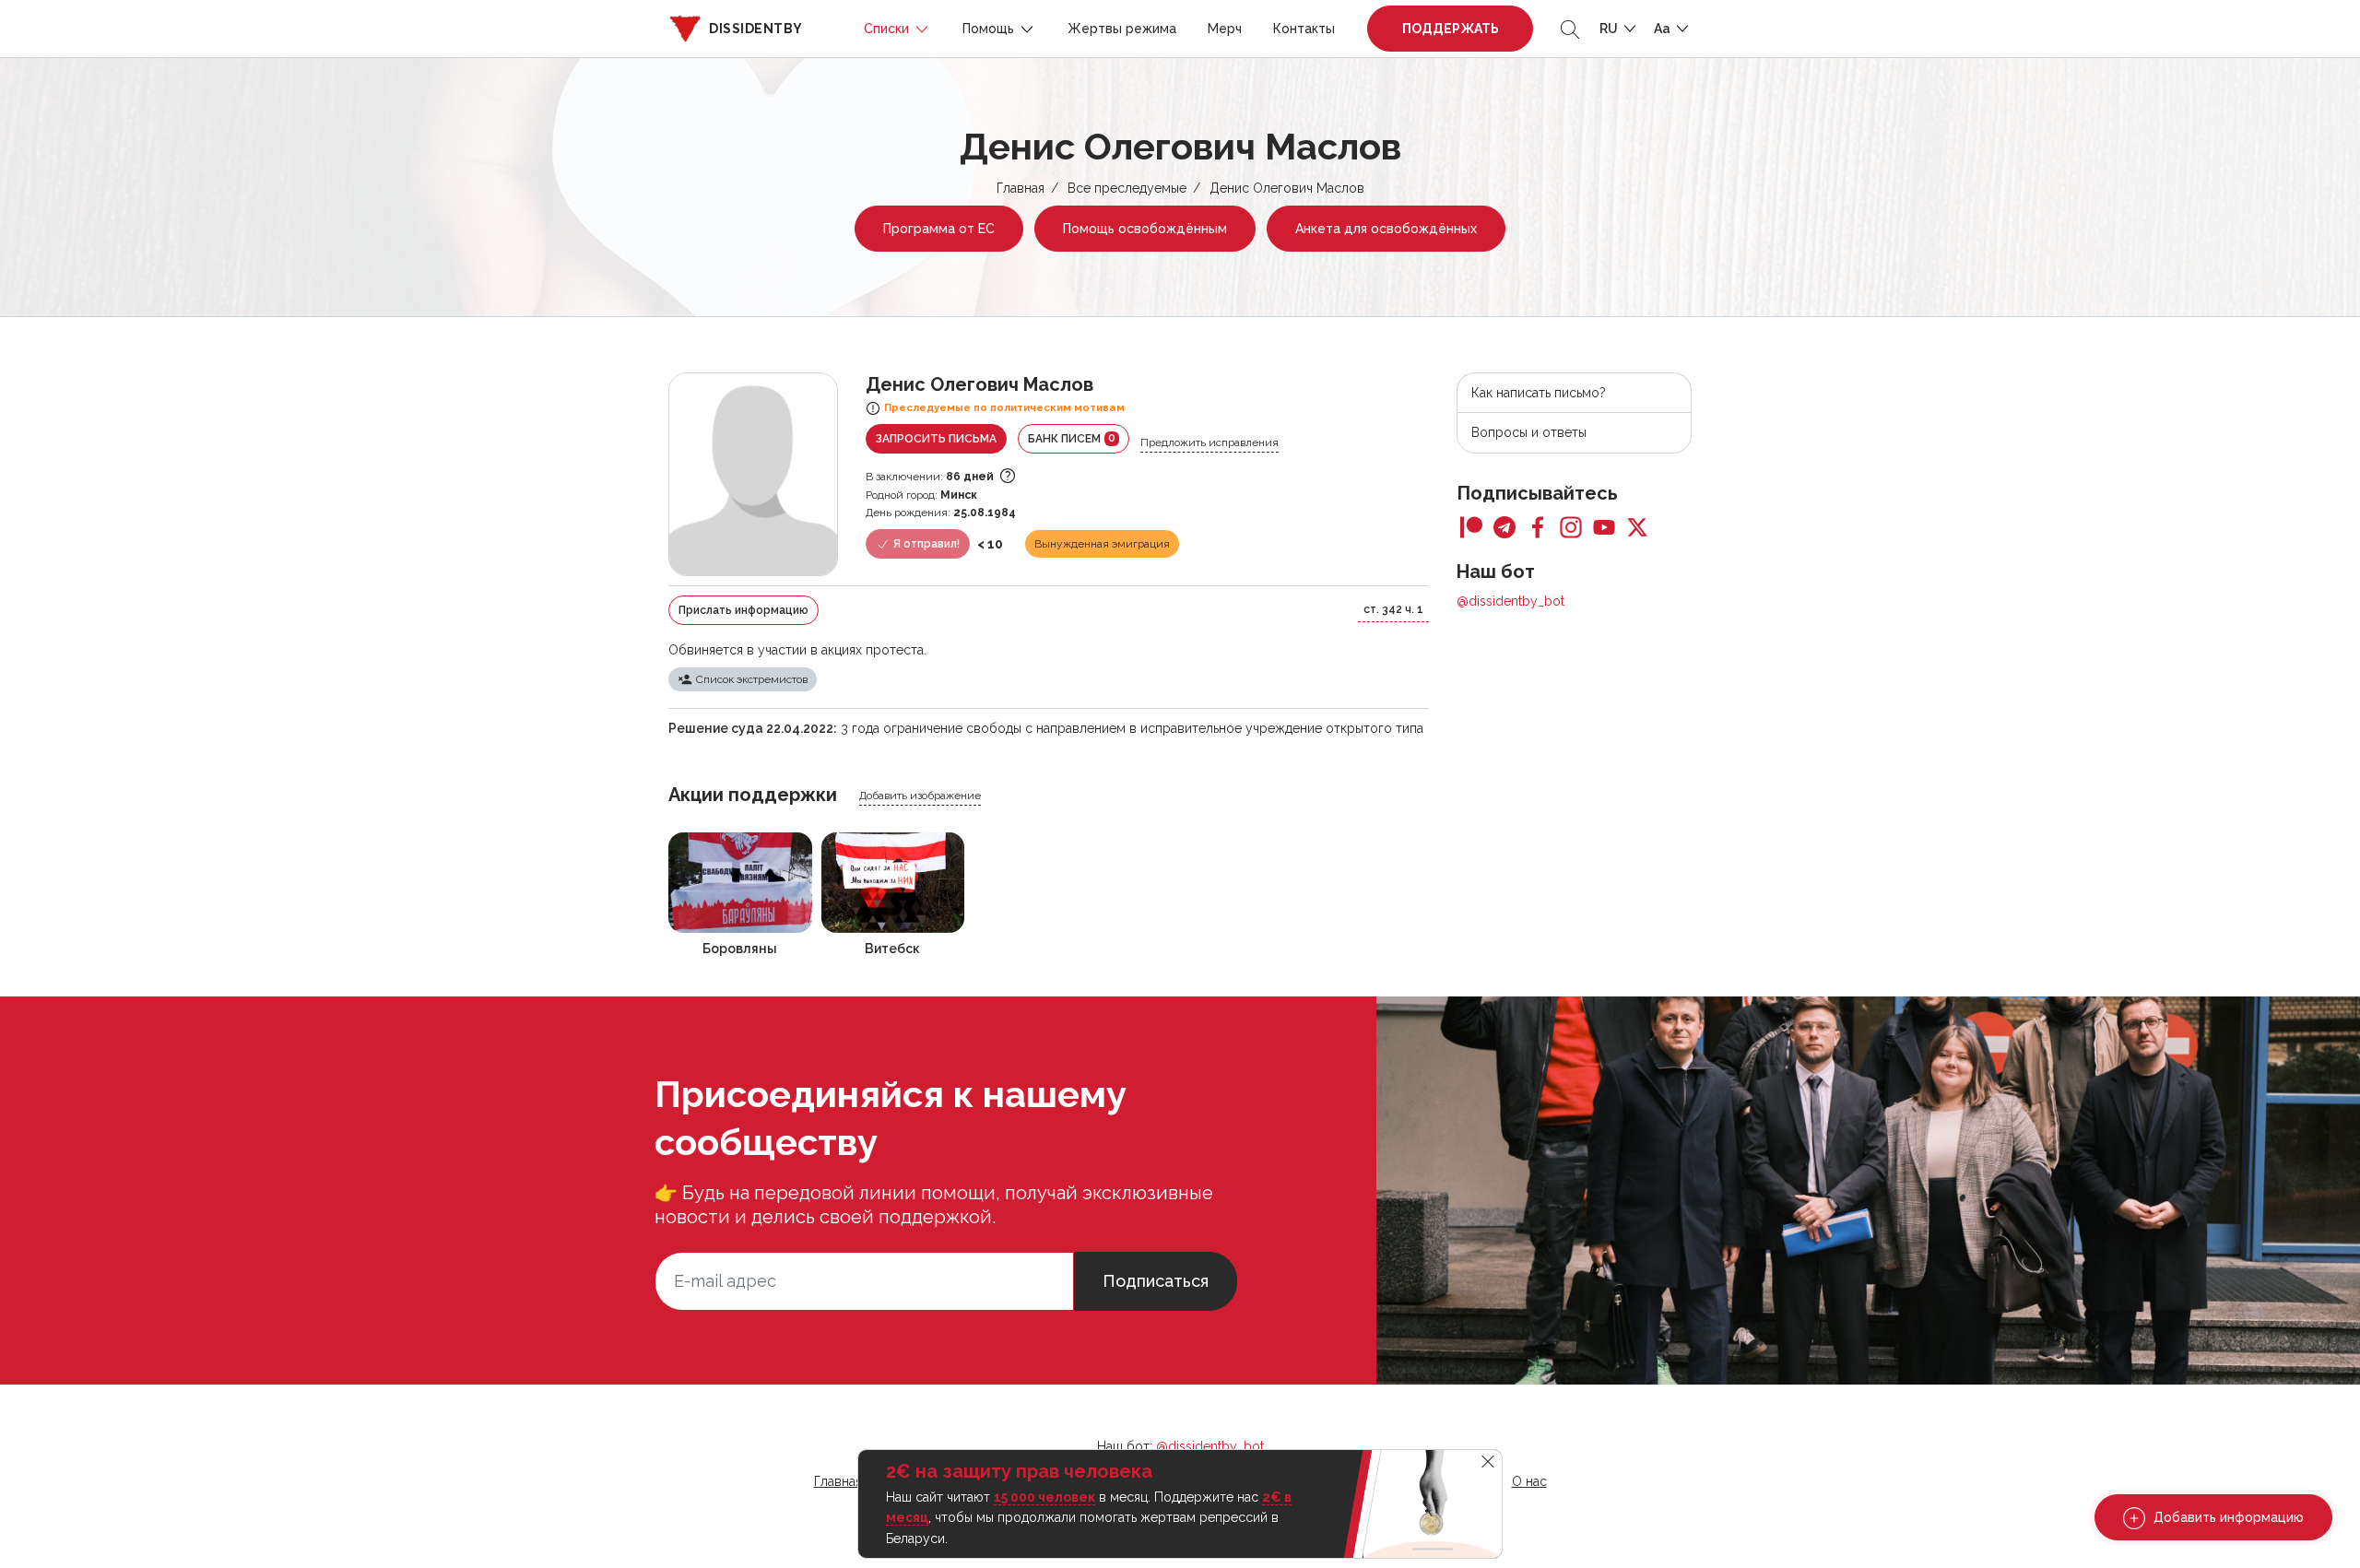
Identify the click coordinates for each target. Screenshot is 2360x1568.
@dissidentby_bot (1510, 601)
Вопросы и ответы (1529, 432)
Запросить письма (936, 439)
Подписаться (1156, 1281)
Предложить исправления (1209, 442)
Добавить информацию (2227, 1517)
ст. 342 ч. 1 (1393, 609)
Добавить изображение (920, 796)
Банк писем (1072, 438)
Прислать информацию (743, 610)
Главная (1021, 188)
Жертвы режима (1122, 29)
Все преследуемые (1127, 188)
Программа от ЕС (939, 229)
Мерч (1225, 29)
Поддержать (1451, 29)
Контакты (1304, 29)
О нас (1529, 1481)
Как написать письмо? (1539, 393)
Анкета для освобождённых (1386, 229)
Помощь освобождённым (1145, 229)
